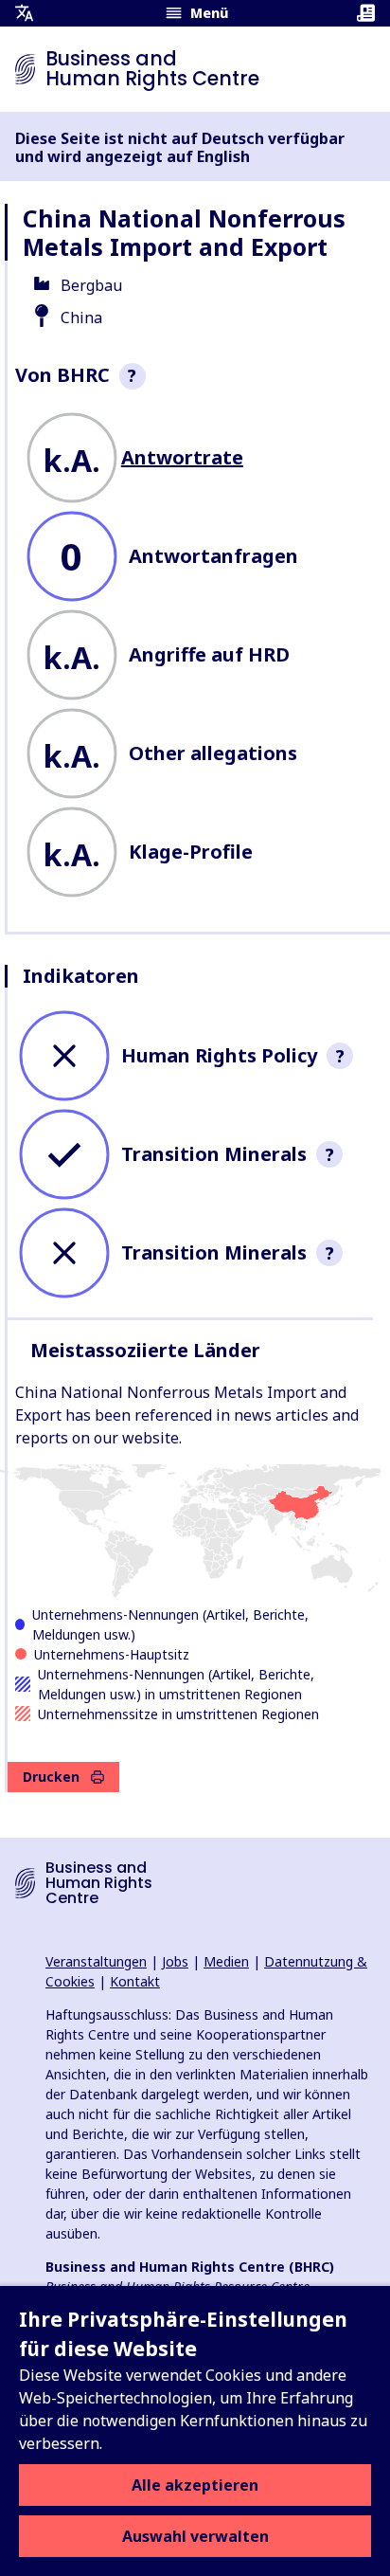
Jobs (175, 1961)
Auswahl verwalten (195, 2536)
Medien (226, 1961)
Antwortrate (182, 457)
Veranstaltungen (96, 1961)
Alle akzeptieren (195, 2485)
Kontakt (135, 1981)
